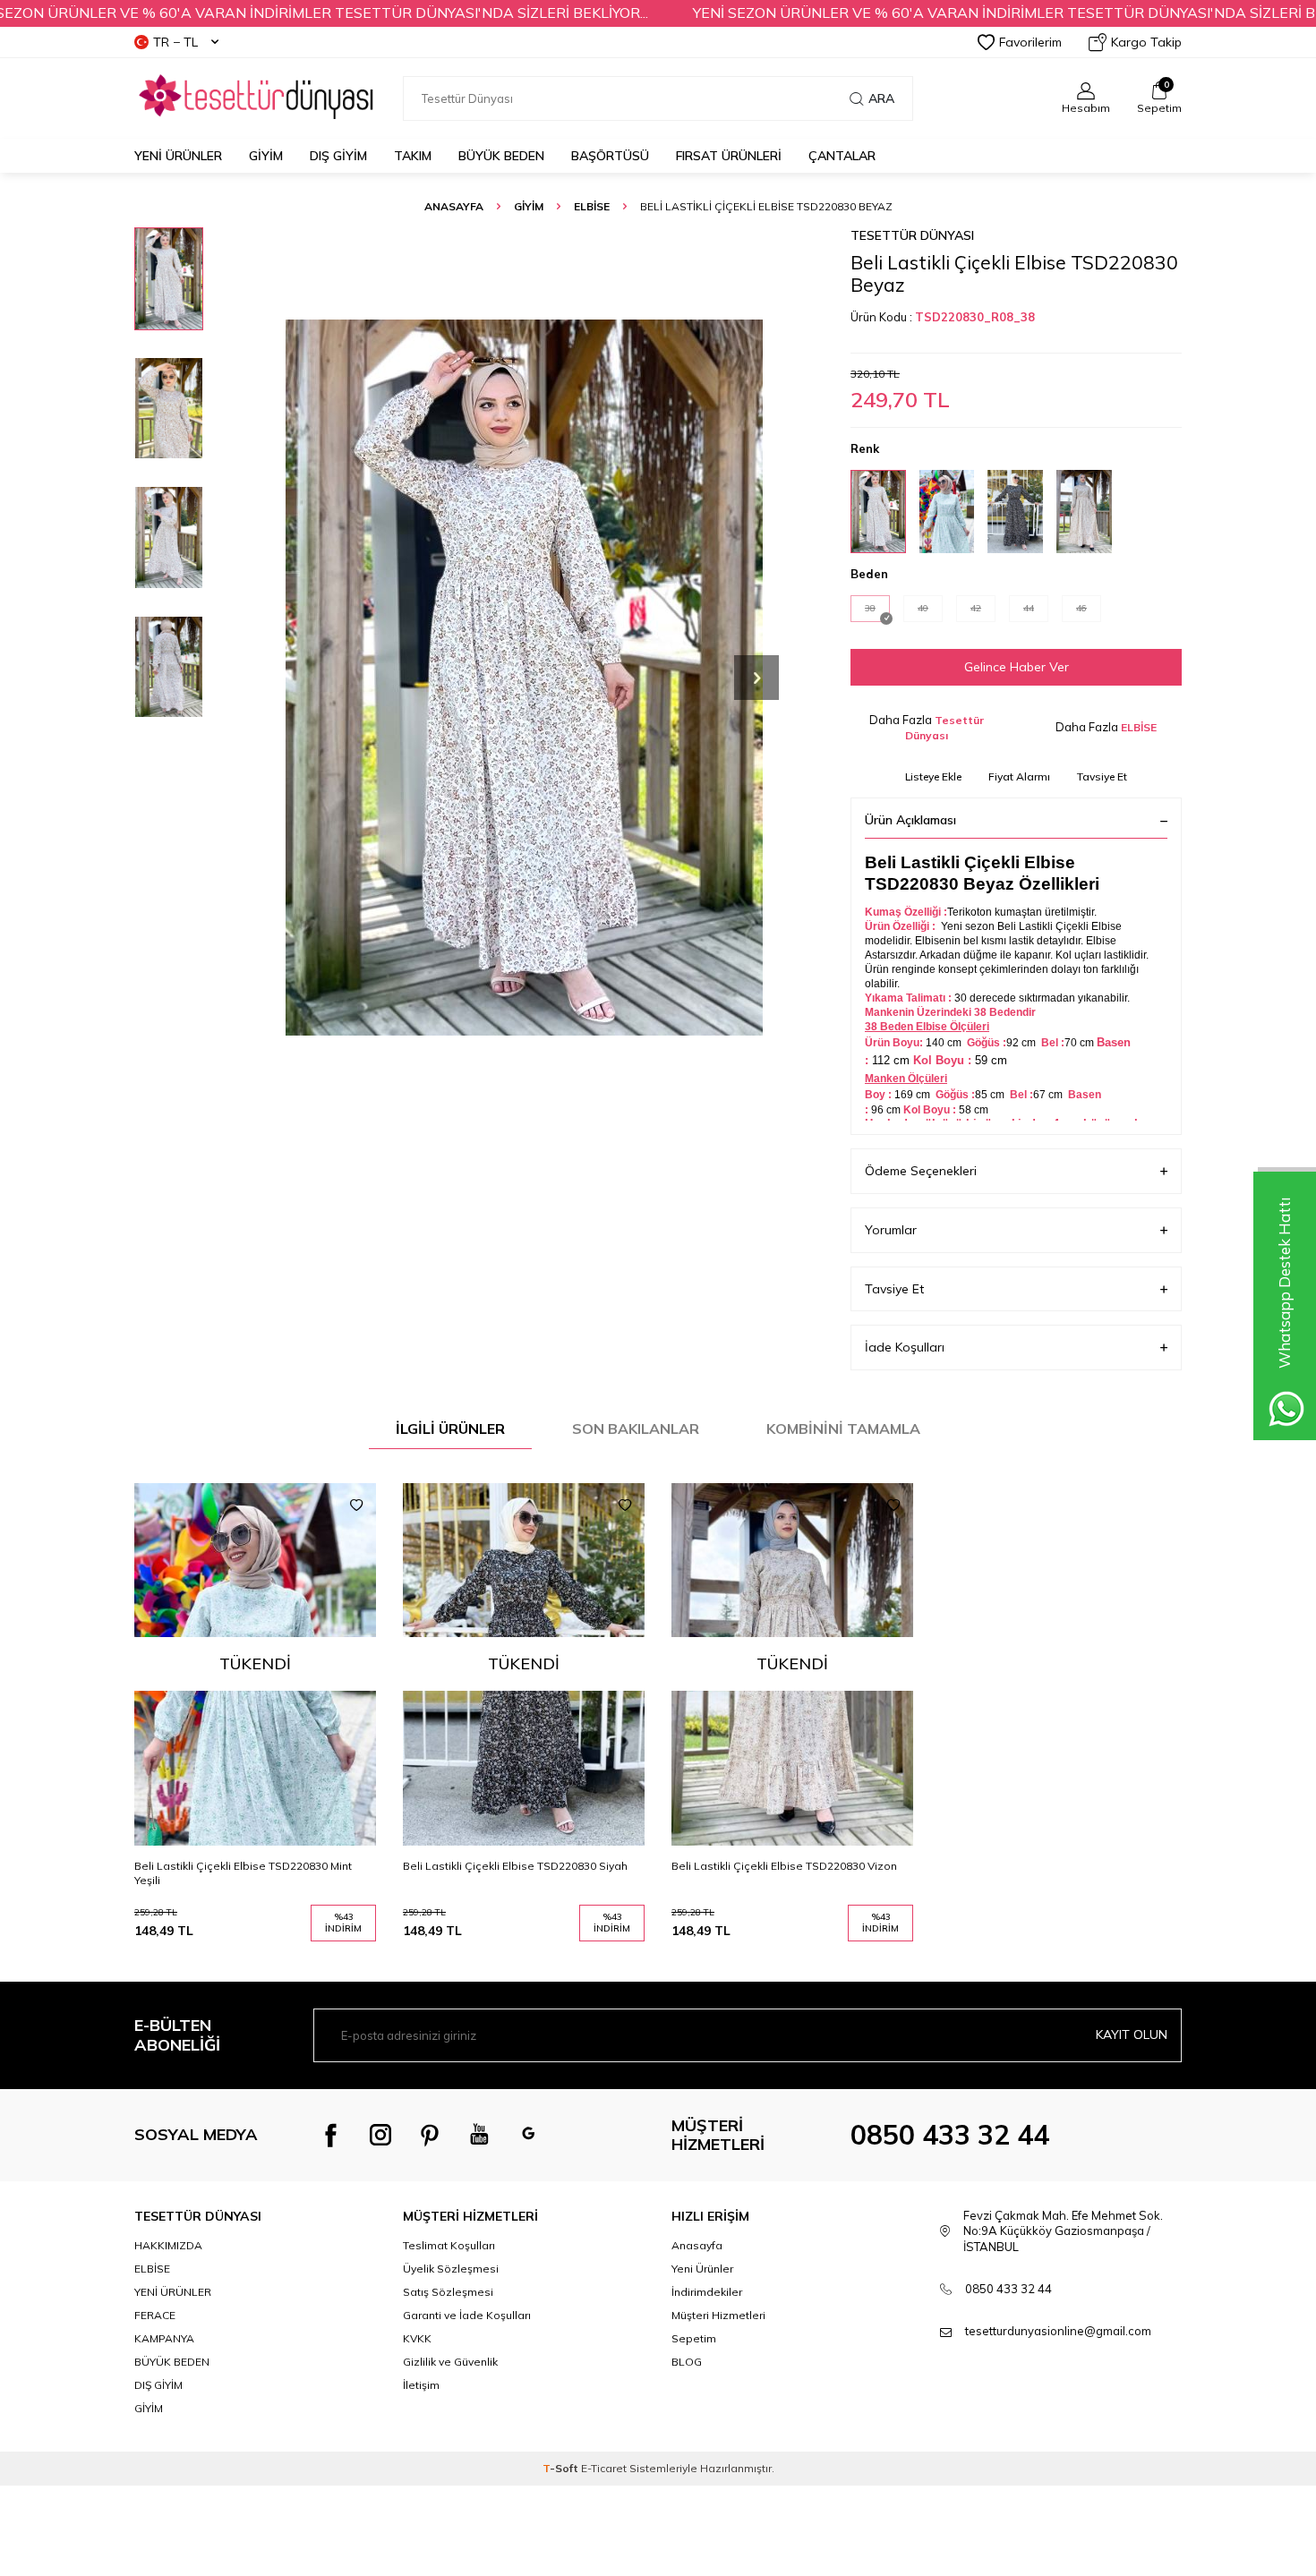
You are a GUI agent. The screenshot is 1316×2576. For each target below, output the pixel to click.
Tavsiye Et (1102, 776)
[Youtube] (479, 2135)
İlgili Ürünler (450, 1429)
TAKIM (413, 156)
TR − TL (175, 42)
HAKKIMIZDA (168, 2245)
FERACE (155, 2315)
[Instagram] (380, 2135)
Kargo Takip (1146, 42)
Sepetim (694, 2338)
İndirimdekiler (707, 2292)
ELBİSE (592, 206)
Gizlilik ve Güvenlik (450, 2362)
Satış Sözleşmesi (448, 2292)
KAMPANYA (164, 2338)
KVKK (417, 2338)
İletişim (421, 2385)
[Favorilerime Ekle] (356, 1506)
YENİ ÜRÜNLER (173, 2292)
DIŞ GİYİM (338, 156)
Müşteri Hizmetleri (718, 2315)
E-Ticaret (604, 2468)
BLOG (687, 2362)
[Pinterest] (430, 2135)
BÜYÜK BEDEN (501, 156)
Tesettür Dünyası (912, 235)
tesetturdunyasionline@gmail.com (1058, 2331)
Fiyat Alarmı (1019, 776)
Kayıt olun (1132, 2034)
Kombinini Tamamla (843, 1429)
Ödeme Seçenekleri (921, 1171)
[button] (756, 678)
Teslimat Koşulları (449, 2245)
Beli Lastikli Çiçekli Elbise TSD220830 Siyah (515, 1866)
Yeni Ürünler (178, 156)
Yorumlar (891, 1230)
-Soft (562, 2468)
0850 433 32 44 (950, 2135)
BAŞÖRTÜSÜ (610, 156)
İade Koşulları (905, 1347)
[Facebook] (331, 2135)
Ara (881, 98)
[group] (524, 677)
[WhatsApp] (528, 2135)
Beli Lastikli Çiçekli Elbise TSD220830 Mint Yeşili (243, 1873)
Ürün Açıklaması (910, 820)
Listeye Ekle (933, 776)
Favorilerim (1030, 42)
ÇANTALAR (842, 156)
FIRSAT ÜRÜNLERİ (729, 156)
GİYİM (266, 156)
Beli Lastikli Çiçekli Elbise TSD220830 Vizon (784, 1866)
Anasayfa (454, 206)
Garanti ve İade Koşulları (467, 2315)
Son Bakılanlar (636, 1429)
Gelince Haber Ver (1017, 667)
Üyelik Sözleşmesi (451, 2269)
